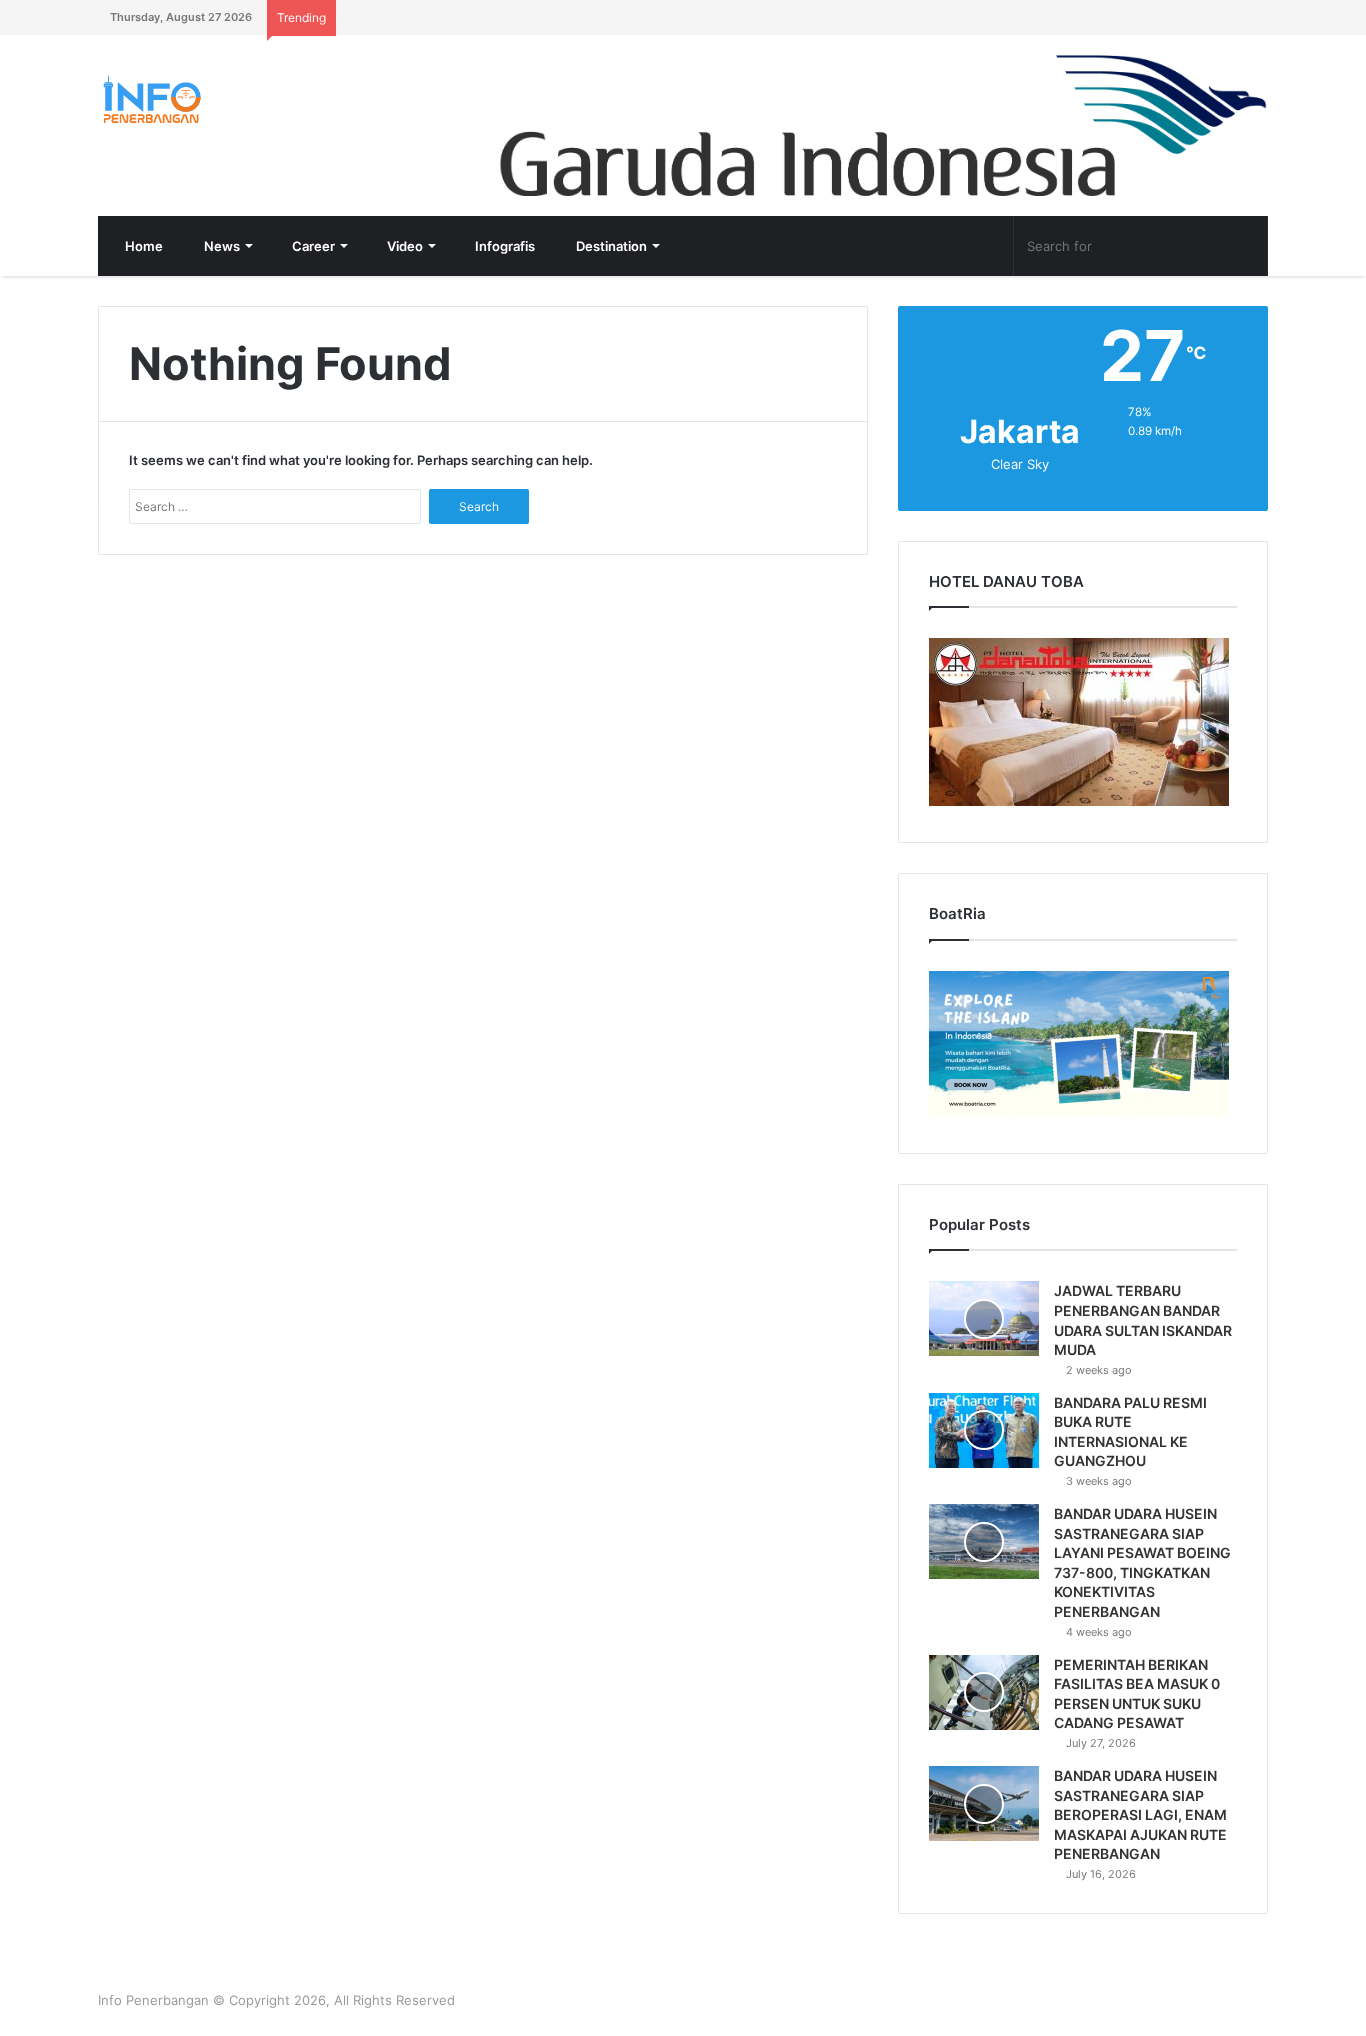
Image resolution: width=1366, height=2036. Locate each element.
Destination (610, 246)
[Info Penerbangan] (248, 99)
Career (312, 246)
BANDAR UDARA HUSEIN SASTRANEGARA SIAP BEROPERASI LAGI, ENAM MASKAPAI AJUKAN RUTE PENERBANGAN (1140, 1814)
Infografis (503, 246)
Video (403, 246)
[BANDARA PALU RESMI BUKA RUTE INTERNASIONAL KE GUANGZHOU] (984, 1430)
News (220, 246)
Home (142, 246)
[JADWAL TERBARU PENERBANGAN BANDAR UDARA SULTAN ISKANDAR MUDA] (984, 1318)
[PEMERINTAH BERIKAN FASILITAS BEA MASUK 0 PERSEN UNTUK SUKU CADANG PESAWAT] (984, 1692)
